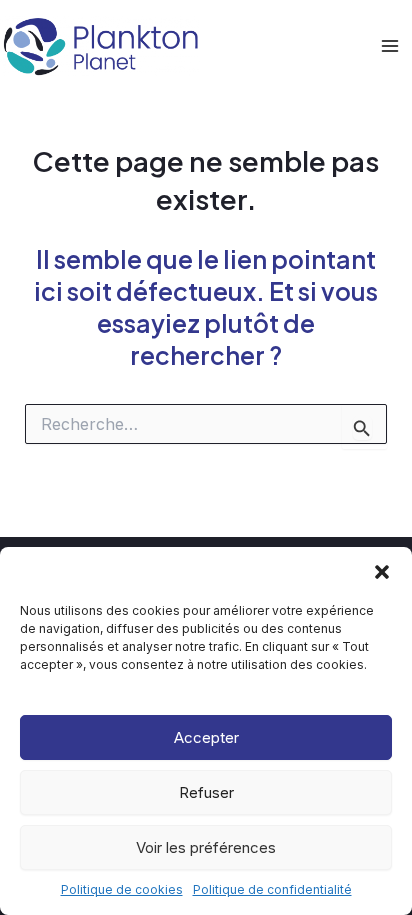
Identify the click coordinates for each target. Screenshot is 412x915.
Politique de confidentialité (272, 889)
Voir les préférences (206, 847)
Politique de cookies (122, 889)
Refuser (206, 792)
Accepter (206, 737)
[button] (382, 572)
